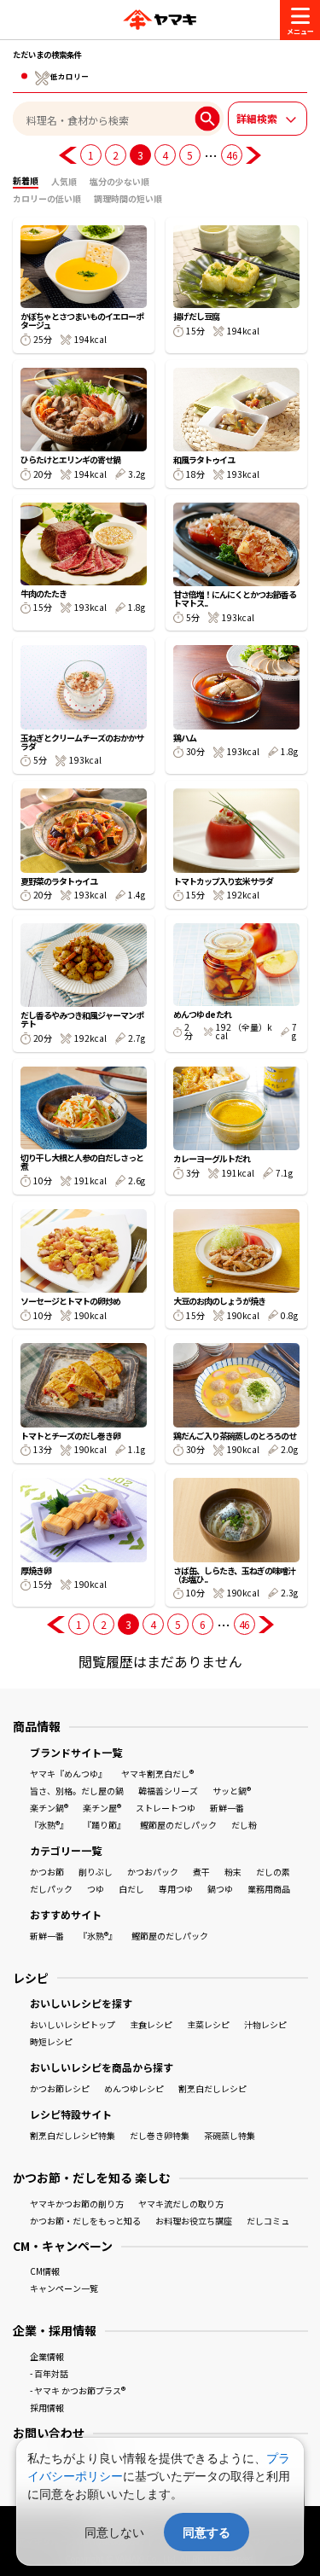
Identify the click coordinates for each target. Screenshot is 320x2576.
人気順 (64, 181)
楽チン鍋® (49, 1808)
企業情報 (47, 2356)
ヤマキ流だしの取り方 (181, 2204)
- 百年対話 (49, 2373)
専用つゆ (176, 1889)
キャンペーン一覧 (64, 2288)
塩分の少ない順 (119, 181)
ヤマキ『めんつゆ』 (68, 1774)
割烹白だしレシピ (212, 2088)
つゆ (96, 1889)
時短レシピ (51, 2041)
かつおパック (153, 1872)
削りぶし (96, 1872)
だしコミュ (268, 2221)
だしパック (51, 1889)
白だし (131, 1889)
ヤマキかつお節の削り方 (77, 2204)
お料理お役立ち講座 (194, 2221)
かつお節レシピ (60, 2088)
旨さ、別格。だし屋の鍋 (77, 1791)
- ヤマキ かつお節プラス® (78, 2390)
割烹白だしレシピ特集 (73, 2135)
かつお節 (47, 1872)
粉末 (233, 1872)
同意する (207, 2532)
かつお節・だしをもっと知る (85, 2221)
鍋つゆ (220, 1889)
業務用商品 (269, 1889)
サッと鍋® (232, 1791)
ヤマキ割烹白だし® (157, 1774)
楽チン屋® (102, 1808)
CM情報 (45, 2271)
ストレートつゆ (166, 1808)
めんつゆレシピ (134, 2088)
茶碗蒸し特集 (230, 2135)
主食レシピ (151, 2024)
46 (232, 155)
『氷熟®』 (49, 1825)
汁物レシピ (265, 2024)
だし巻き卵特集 (160, 2135)
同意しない (114, 2532)
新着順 (26, 180)
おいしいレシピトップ (73, 2024)
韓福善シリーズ (168, 1791)
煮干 (201, 1872)
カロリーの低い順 (47, 198)
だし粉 (244, 1825)
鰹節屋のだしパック (178, 1825)
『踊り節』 (104, 1825)
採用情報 (47, 2407)
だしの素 (273, 1872)
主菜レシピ (208, 2024)
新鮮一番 (227, 1808)
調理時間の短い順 (128, 198)
